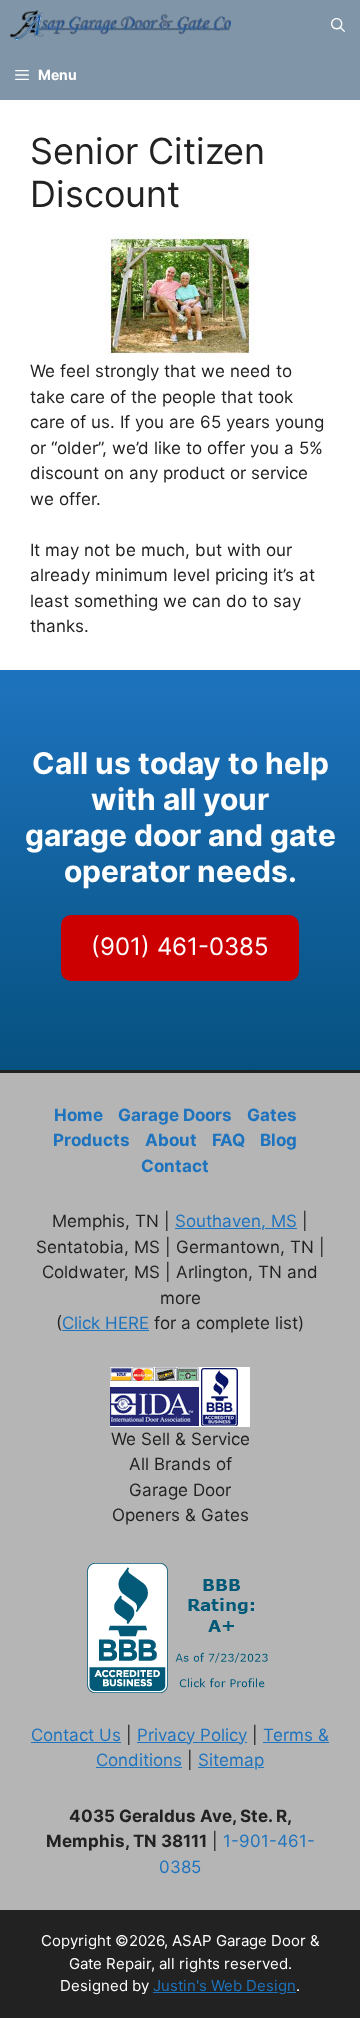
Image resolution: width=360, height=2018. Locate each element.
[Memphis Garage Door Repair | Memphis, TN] (120, 25)
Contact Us (76, 1735)
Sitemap (231, 1760)
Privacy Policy (192, 1735)
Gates (272, 1115)
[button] (338, 25)
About (171, 1140)
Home (78, 1115)
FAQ (228, 1140)
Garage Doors (175, 1115)
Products (91, 1140)
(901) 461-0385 (180, 946)
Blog (278, 1140)
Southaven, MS (236, 1221)
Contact (175, 1166)
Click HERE (105, 1323)
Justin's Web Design (224, 1985)
